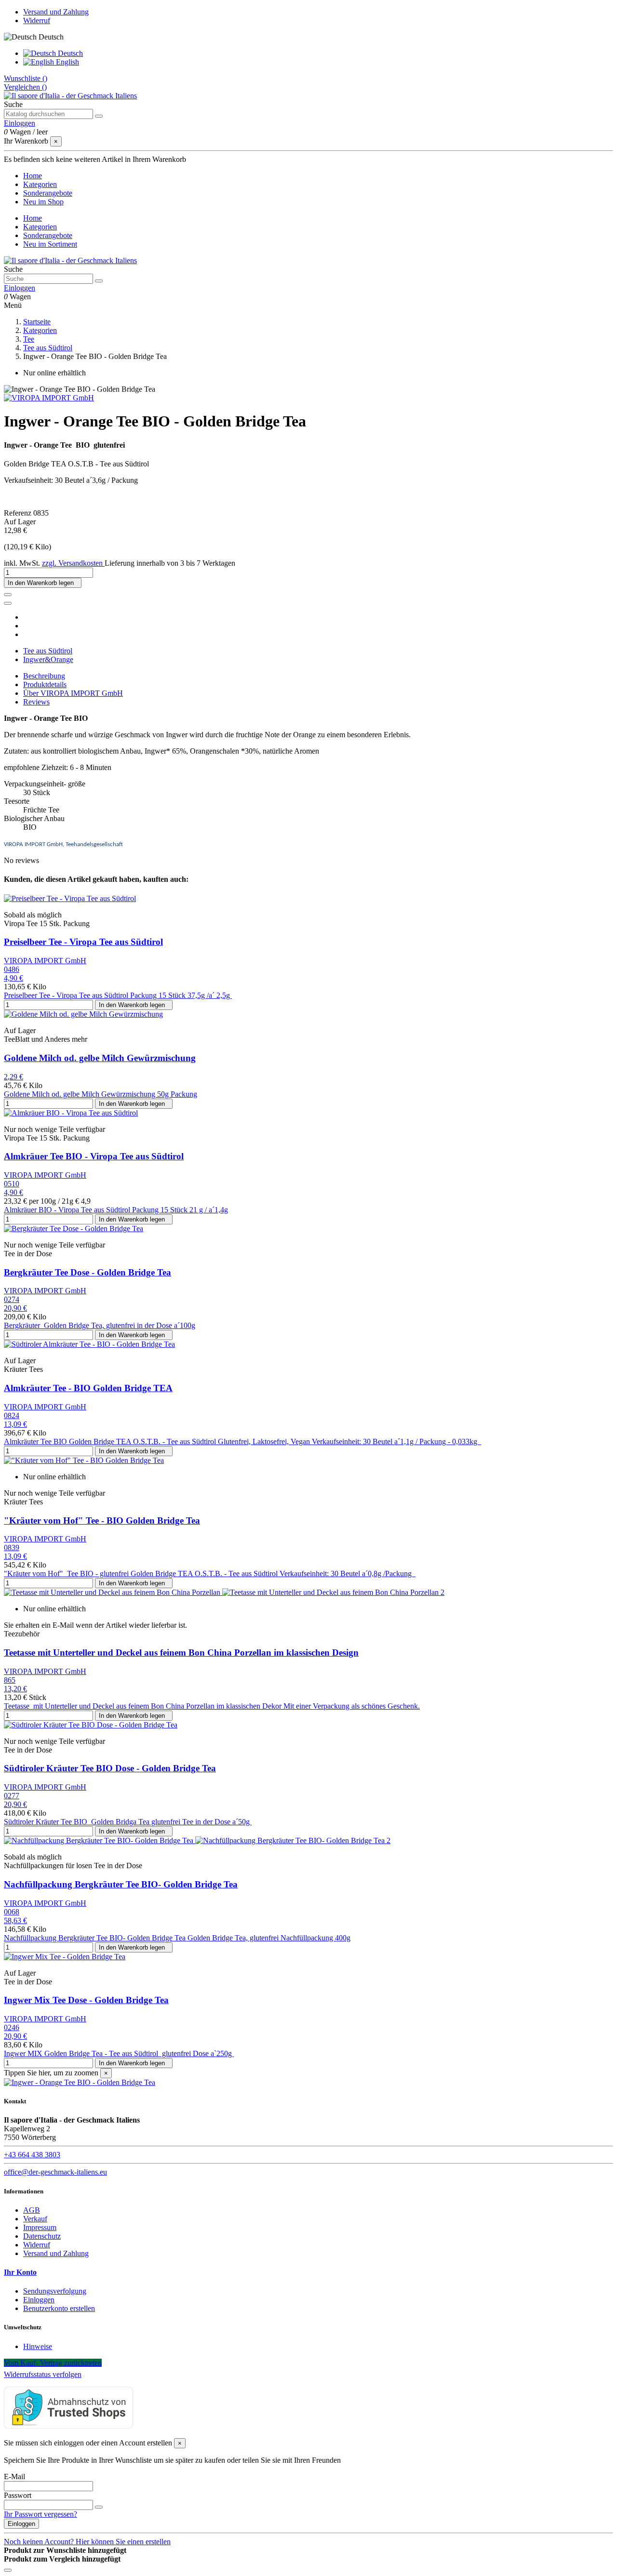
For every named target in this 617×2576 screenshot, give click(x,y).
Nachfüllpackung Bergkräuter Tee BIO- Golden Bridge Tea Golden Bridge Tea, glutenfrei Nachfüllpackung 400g (177, 1938)
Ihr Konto (20, 2272)
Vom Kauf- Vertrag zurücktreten (53, 2363)
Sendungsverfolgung (55, 2291)
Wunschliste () (26, 78)
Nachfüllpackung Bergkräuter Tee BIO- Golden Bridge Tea (121, 1884)
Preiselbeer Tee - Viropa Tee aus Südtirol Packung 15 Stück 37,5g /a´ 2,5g (118, 995)
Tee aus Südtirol (48, 651)
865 (10, 1680)
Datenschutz (42, 2236)
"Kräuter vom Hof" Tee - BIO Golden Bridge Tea (102, 1520)
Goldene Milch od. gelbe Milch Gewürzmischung (100, 1058)
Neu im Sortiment (50, 244)
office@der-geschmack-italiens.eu (55, 2172)
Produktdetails (45, 684)
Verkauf (35, 2219)
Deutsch (69, 53)
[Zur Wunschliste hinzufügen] (8, 595)
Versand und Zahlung (56, 12)
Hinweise (38, 2346)
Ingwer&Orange (48, 659)
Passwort (18, 2495)
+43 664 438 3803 (32, 2155)
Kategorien (40, 227)
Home (33, 218)
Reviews (36, 702)
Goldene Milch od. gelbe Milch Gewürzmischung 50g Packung (101, 1094)
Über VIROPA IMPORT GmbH (73, 693)
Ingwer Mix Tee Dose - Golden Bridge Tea (86, 2000)
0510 (12, 1184)
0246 (12, 2027)
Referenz (19, 513)
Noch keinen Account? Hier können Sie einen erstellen (87, 2542)
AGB (32, 2210)
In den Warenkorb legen (43, 583)
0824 (12, 1415)
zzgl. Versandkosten (73, 563)
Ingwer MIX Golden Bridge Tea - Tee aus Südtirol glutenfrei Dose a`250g (119, 2053)
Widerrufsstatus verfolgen (43, 2374)
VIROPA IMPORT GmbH (45, 961)
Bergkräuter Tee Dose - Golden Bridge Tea (87, 1272)
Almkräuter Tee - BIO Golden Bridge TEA (88, 1388)
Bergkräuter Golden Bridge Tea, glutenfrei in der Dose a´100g (100, 1325)
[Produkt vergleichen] (8, 603)
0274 (12, 1299)
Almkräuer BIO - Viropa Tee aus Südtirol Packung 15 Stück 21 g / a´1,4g (116, 1210)
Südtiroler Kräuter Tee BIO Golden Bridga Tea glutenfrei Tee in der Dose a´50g (128, 1822)
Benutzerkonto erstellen (59, 2308)
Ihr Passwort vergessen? (40, 2514)
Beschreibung (44, 676)
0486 (12, 969)
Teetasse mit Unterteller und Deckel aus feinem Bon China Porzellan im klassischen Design (181, 1653)
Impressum (40, 2227)
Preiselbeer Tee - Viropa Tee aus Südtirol (83, 942)
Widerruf (37, 20)
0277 (12, 1796)
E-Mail (14, 2476)
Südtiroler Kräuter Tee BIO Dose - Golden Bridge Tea (110, 1768)
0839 (12, 1547)
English (67, 62)
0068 (12, 1912)
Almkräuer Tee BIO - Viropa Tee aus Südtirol (94, 1156)
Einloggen (39, 2300)
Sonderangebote (48, 235)
